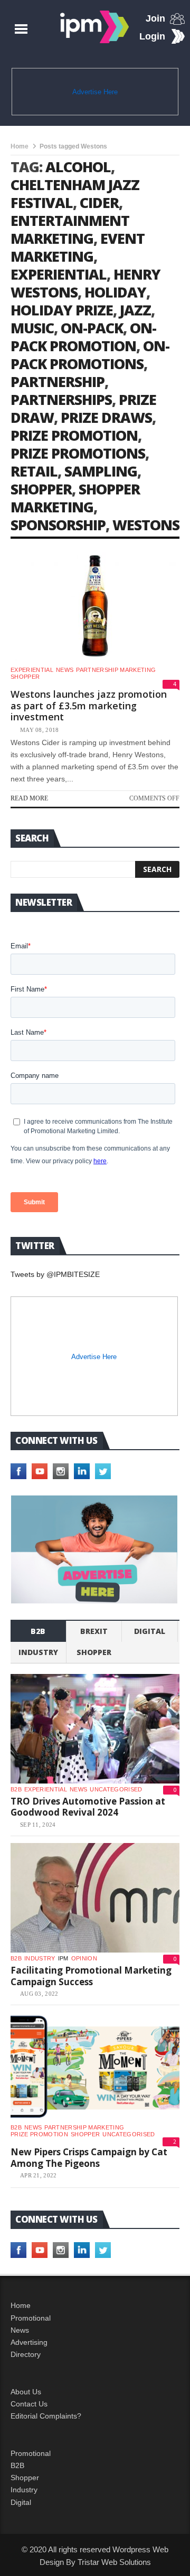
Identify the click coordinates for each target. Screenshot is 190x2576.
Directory (26, 2354)
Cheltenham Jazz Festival (75, 194)
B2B (17, 2465)
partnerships (61, 399)
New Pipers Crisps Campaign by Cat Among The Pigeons (89, 2158)
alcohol (78, 167)
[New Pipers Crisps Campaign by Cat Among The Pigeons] (95, 2067)
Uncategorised (116, 1789)
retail (34, 471)
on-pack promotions (90, 355)
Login (152, 36)
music (32, 328)
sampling (101, 471)
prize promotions (78, 453)
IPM (63, 1958)
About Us (26, 2392)
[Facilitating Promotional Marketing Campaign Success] (95, 1898)
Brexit (94, 1631)
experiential (59, 274)
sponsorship (58, 525)
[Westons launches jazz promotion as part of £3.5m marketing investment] (95, 607)
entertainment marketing (70, 229)
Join (155, 18)
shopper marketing (75, 498)
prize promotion (74, 435)
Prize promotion (39, 2134)
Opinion (84, 1958)
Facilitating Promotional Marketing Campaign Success (91, 1976)
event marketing (78, 247)
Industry (24, 2490)
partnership (58, 382)
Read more (29, 798)
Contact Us (29, 2404)
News (65, 670)
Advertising (29, 2342)
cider (99, 202)
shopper (41, 489)
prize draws (106, 417)
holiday (115, 292)
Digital (150, 1631)
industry (38, 1652)
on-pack (92, 328)
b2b (38, 1631)
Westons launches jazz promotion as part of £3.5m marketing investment (89, 705)
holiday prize (62, 310)
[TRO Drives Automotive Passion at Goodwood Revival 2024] (95, 1729)
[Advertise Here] (94, 1549)
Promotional (31, 2318)
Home (20, 146)
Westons (146, 525)
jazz (135, 310)
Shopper (25, 2478)
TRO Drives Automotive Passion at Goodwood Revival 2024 (88, 1807)
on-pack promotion (83, 337)
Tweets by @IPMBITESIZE (55, 1274)
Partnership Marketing (116, 670)
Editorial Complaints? (46, 2416)
